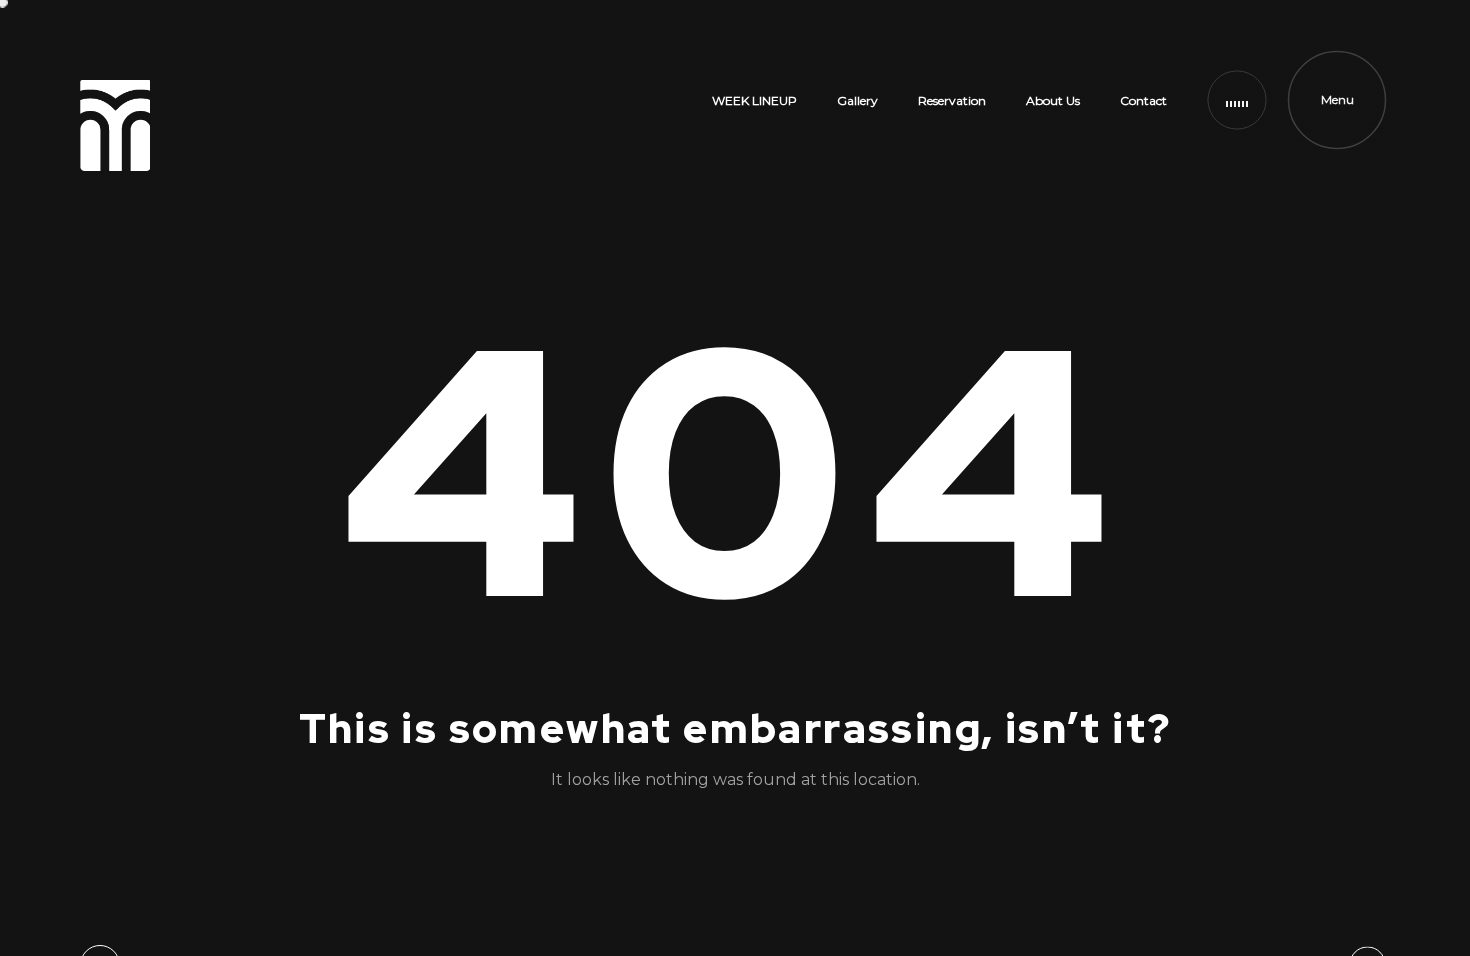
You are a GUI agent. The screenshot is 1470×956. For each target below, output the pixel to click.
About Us (1053, 100)
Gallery (857, 100)
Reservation (952, 100)
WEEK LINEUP (754, 100)
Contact (1143, 100)
